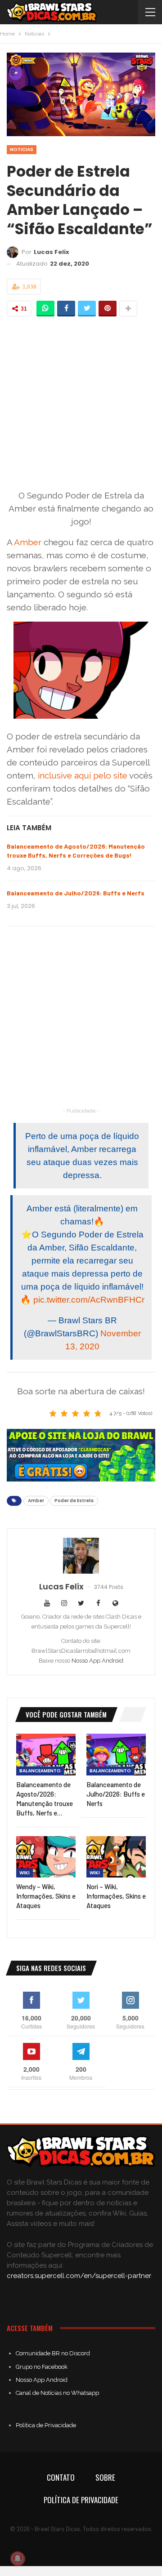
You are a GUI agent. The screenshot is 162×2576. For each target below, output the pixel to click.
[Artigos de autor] (81, 1556)
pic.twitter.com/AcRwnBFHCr (89, 1300)
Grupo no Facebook (42, 2367)
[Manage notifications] (18, 2558)
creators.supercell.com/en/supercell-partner (79, 2276)
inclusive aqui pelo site (83, 775)
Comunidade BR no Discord (53, 2353)
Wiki (25, 1873)
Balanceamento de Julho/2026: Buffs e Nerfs (76, 893)
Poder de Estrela (74, 1501)
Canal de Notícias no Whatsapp (57, 2393)
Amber (28, 542)
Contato (61, 2477)
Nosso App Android (97, 1661)
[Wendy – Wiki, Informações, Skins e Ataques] (46, 1857)
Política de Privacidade (46, 2425)
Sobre (105, 2477)
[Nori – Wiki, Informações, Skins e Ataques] (116, 1857)
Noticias (22, 149)
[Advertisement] (81, 403)
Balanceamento (40, 1771)
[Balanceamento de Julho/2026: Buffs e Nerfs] (116, 1754)
